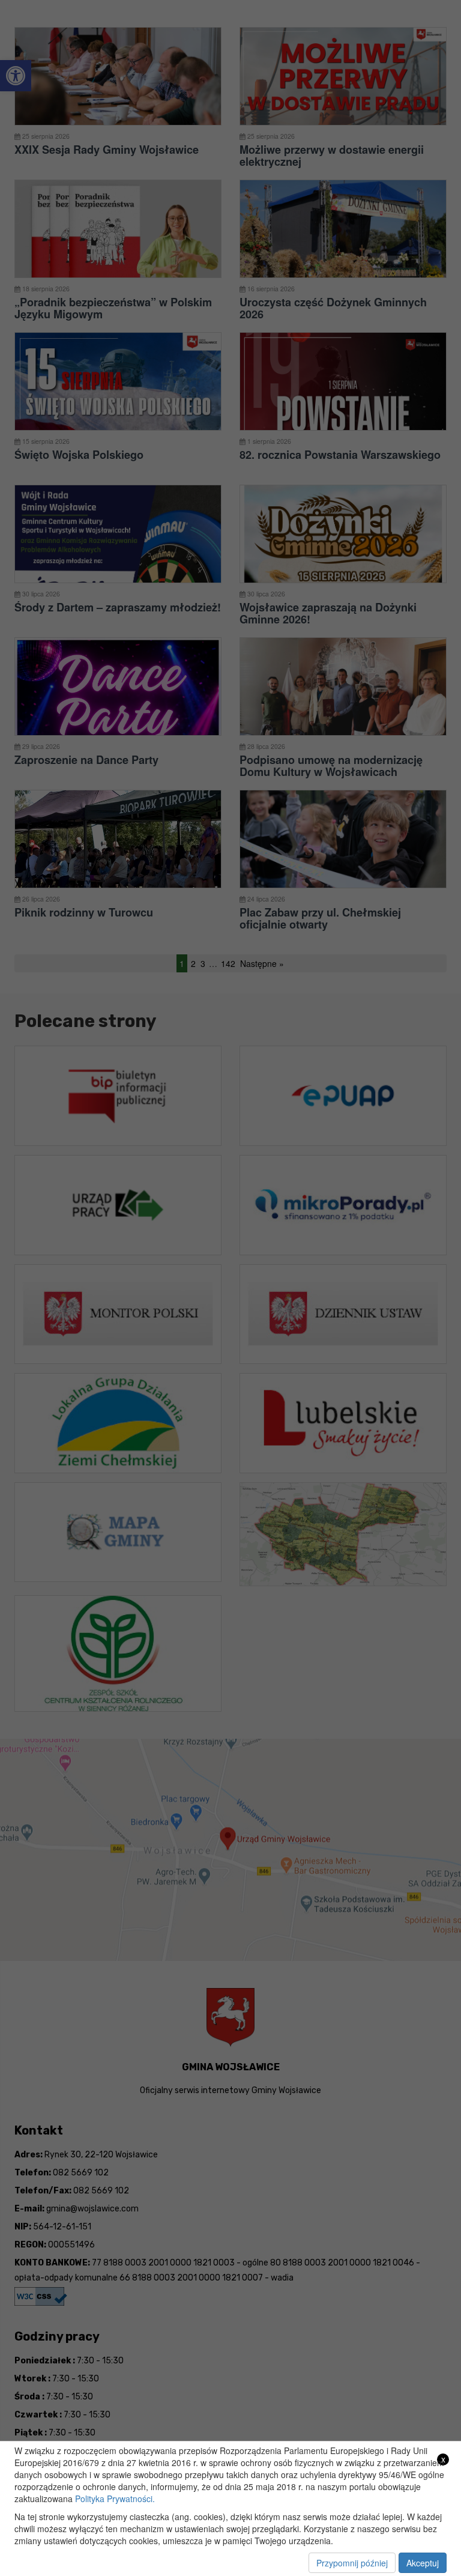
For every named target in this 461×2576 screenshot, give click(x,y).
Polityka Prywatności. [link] (115, 2499)
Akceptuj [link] (423, 2563)
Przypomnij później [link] (352, 2563)
